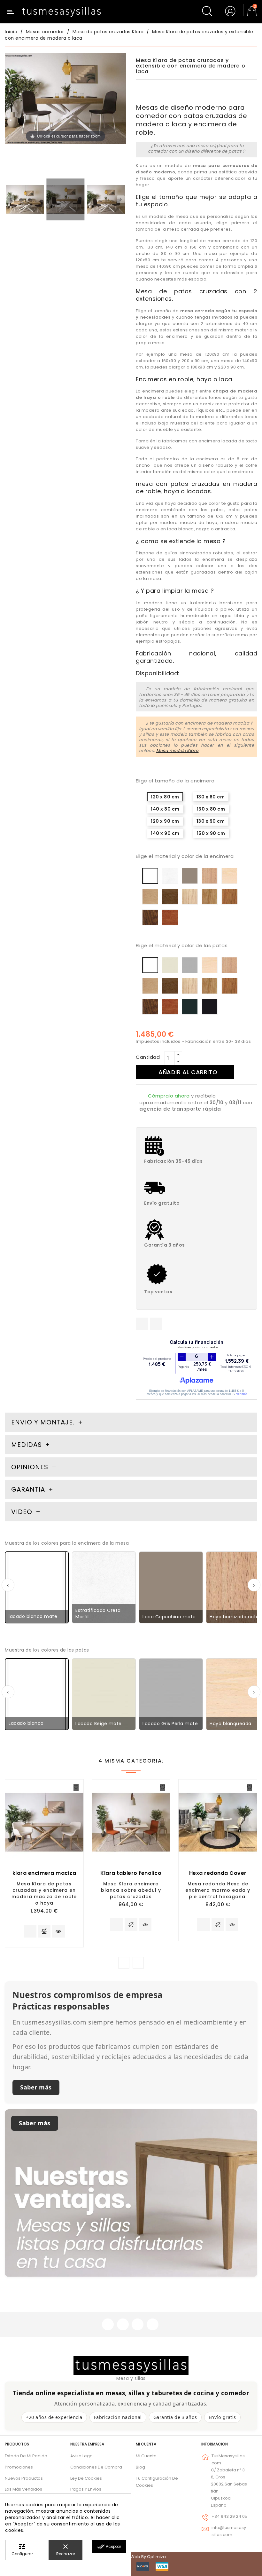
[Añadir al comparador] (44, 1932)
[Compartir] (142, 1324)
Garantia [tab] (29, 1489)
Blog (140, 2467)
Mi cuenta (146, 2444)
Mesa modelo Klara (177, 751)
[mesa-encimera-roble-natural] (106, 201)
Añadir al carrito (188, 1072)
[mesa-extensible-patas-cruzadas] (66, 201)
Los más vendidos (23, 2489)
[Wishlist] (76, 1788)
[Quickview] (58, 1931)
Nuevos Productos (24, 2478)
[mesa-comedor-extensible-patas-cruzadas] (25, 201)
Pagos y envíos (86, 2489)
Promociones (19, 2467)
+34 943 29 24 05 (229, 2516)
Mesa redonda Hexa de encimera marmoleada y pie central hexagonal (218, 1890)
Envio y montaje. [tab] (43, 1422)
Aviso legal (82, 2456)
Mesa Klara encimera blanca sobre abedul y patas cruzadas (131, 1890)
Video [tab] (23, 1512)
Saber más (36, 2087)
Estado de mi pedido (26, 2456)
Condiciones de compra (96, 2467)
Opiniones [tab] (31, 1467)
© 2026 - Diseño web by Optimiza (131, 2557)
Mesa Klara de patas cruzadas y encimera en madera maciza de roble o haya (44, 1893)
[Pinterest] (156, 1324)
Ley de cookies (86, 2478)
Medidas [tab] (27, 1445)
